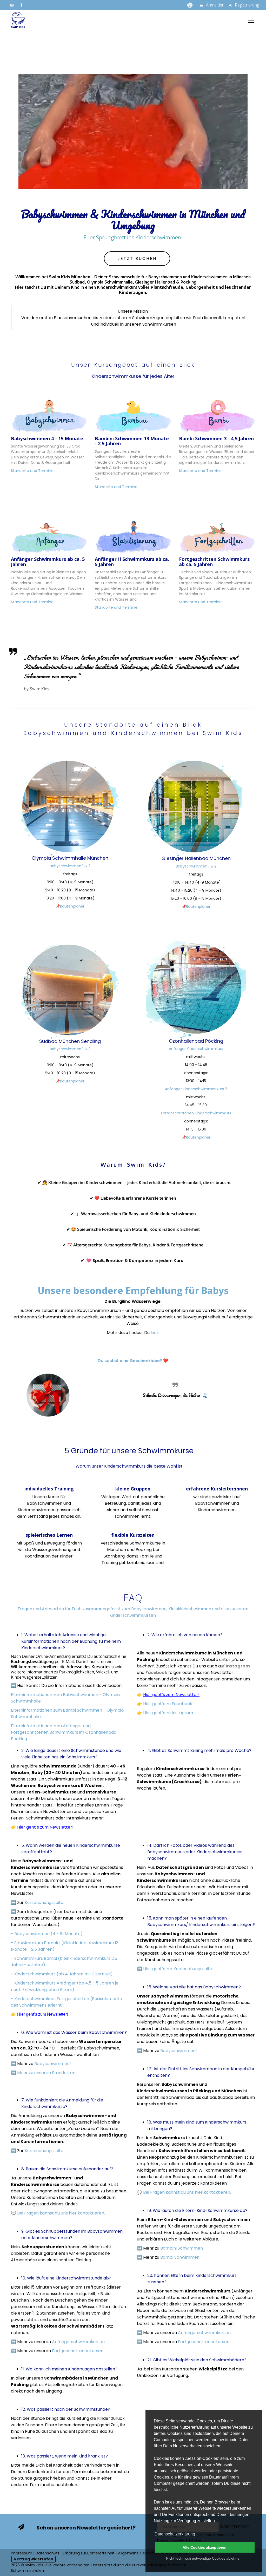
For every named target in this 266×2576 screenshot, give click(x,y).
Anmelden (215, 5)
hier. (155, 1333)
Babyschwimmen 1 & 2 (70, 866)
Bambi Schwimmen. (180, 2257)
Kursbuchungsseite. (45, 1903)
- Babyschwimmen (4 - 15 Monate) (47, 1934)
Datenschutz (48, 2553)
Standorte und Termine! (33, 471)
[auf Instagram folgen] (12, 5)
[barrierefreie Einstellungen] (190, 5)
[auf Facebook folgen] (22, 5)
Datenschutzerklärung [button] (175, 2534)
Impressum (22, 2553)
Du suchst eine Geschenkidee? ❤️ (133, 1361)
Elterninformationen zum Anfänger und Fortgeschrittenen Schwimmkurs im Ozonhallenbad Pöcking (64, 1732)
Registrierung (246, 5)
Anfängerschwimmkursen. (79, 2342)
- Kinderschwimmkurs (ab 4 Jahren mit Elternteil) (62, 1974)
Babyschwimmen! (53, 2064)
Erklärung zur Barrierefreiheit (89, 2553)
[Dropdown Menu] (251, 21)
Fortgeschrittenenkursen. (78, 2351)
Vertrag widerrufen (34, 2559)
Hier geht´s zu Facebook (168, 1704)
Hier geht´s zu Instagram (168, 1713)
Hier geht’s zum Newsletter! (171, 1695)
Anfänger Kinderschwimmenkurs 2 (196, 1089)
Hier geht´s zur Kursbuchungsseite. (178, 1969)
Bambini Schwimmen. (182, 2248)
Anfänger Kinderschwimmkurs (196, 1049)
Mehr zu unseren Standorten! (47, 2073)
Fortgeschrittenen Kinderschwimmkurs (196, 1113)
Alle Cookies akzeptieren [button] (205, 2547)
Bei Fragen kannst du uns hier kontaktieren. (61, 2213)
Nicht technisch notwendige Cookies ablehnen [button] (204, 2558)
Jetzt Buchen (137, 258)
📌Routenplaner (70, 906)
